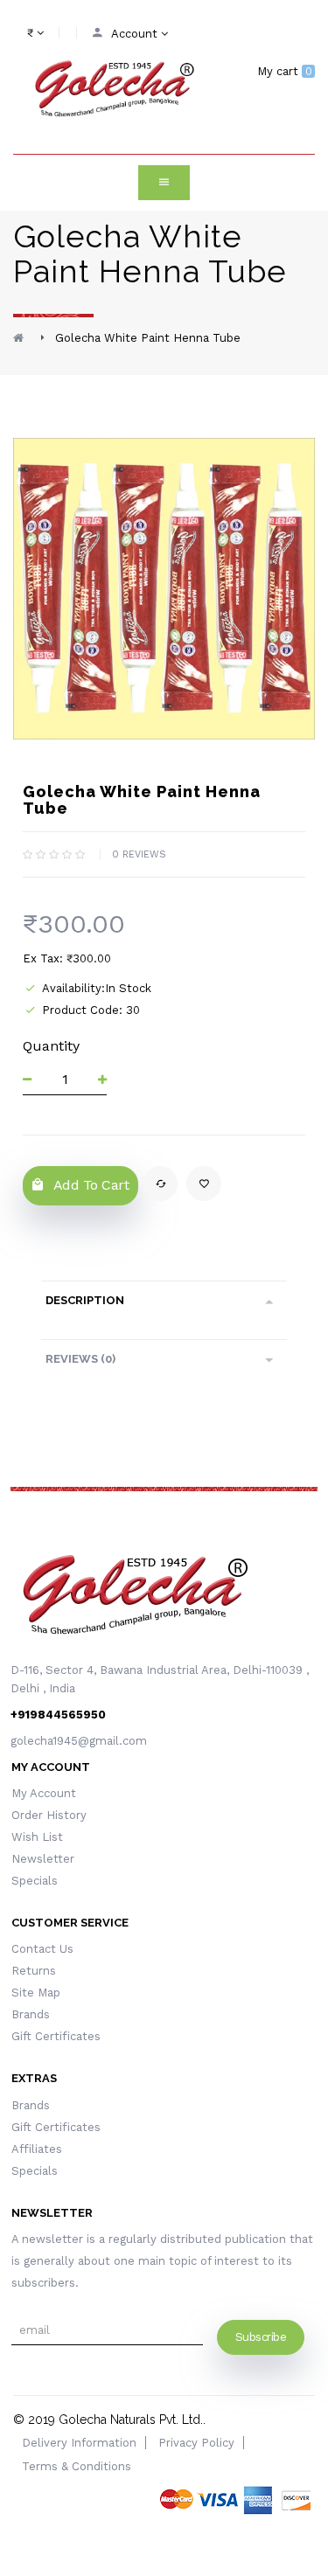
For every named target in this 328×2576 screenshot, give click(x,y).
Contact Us (42, 1949)
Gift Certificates (56, 2036)
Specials (35, 1881)
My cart (285, 71)
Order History (49, 1815)
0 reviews (139, 854)
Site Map (36, 1993)
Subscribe (261, 2337)
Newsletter (43, 1859)
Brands (31, 2014)
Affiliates (37, 2149)
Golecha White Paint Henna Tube (148, 338)
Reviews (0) (80, 1359)
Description (85, 1300)
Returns (34, 1971)
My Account (44, 1793)
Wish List (37, 1837)
